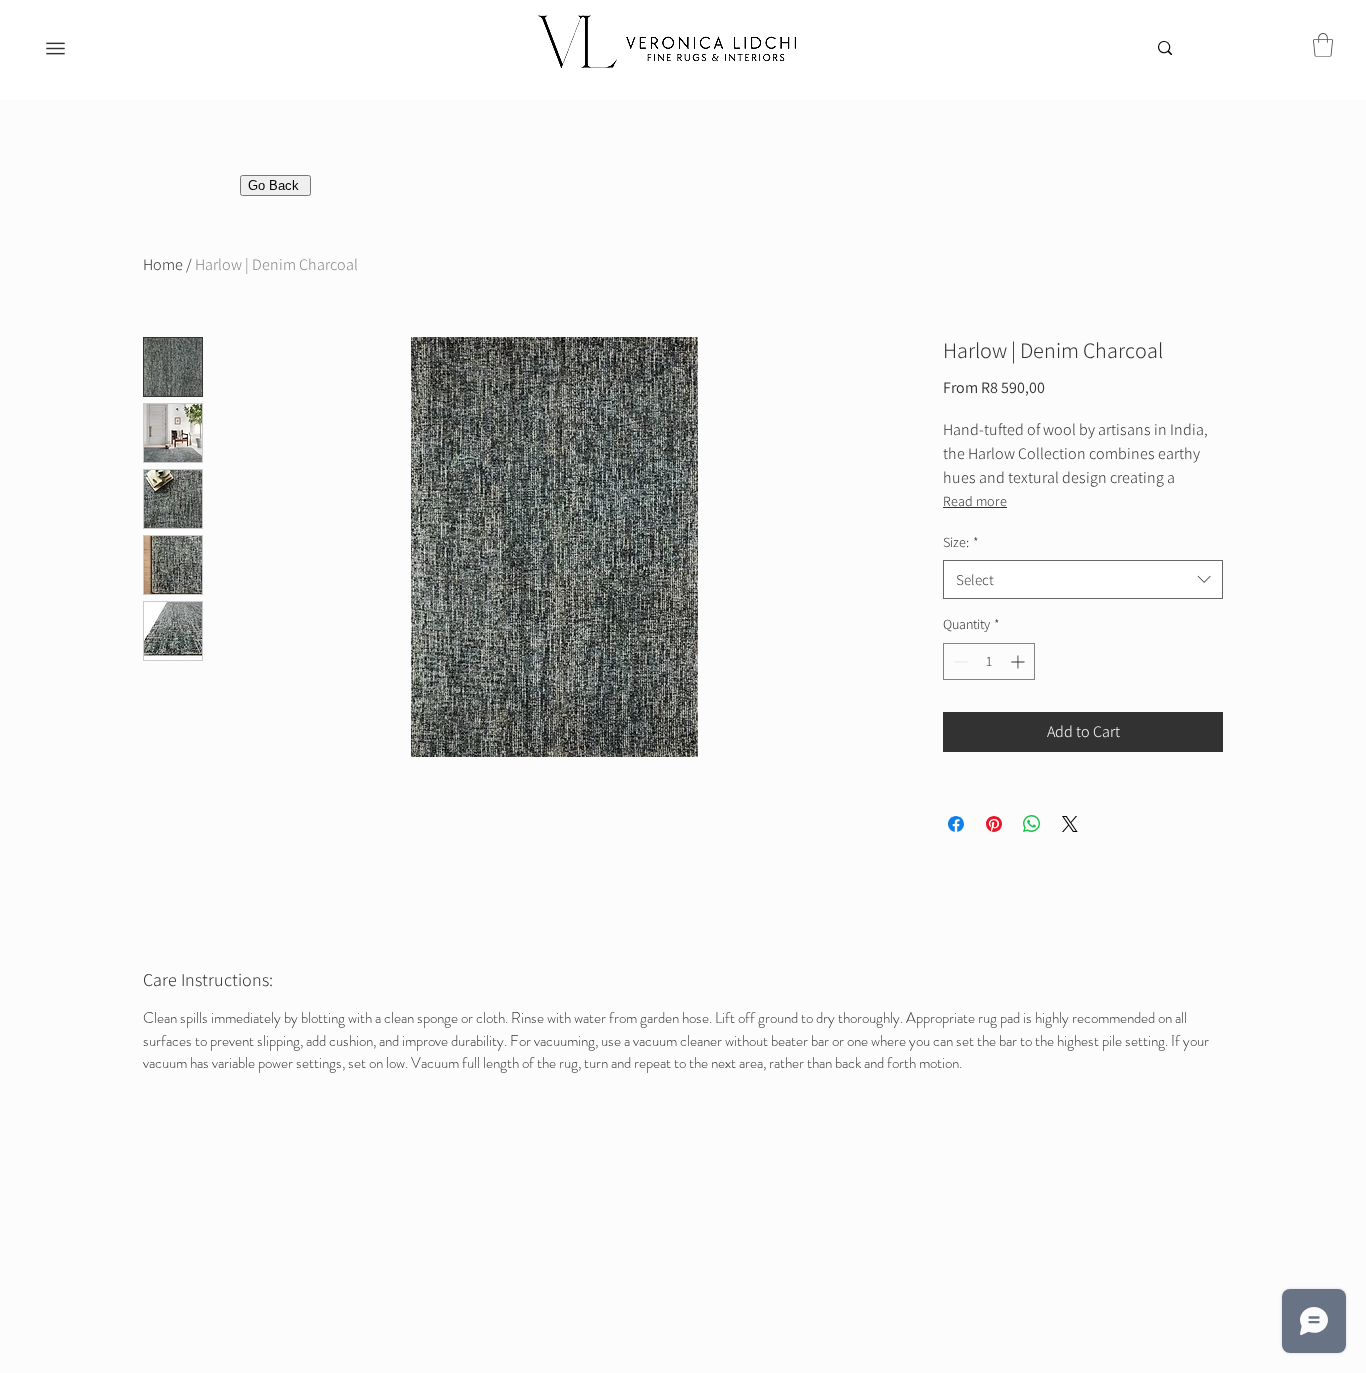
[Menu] (55, 48)
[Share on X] (1070, 824)
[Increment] (1019, 661)
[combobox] (1083, 579)
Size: (961, 542)
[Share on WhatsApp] (1032, 824)
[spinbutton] (989, 661)
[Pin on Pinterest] (994, 824)
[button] (1323, 45)
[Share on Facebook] (956, 824)
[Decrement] (958, 661)
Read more (975, 501)
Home (163, 264)
